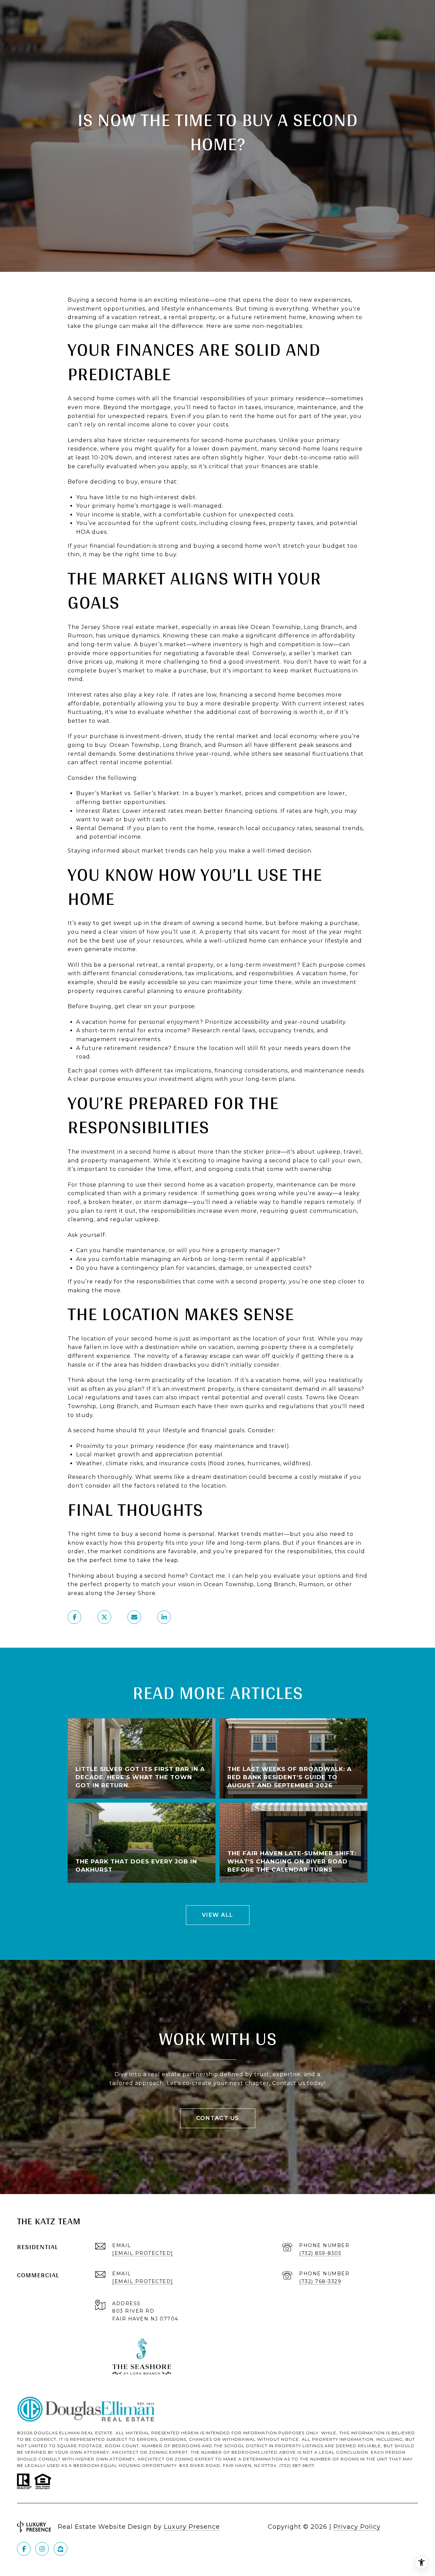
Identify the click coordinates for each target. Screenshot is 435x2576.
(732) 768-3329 (320, 2281)
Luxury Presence (192, 2527)
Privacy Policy (357, 2527)
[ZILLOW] (60, 2549)
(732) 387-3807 (297, 2465)
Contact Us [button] (218, 2118)
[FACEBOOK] (24, 2549)
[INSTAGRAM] (42, 2549)
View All (218, 1915)
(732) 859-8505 (320, 2253)
